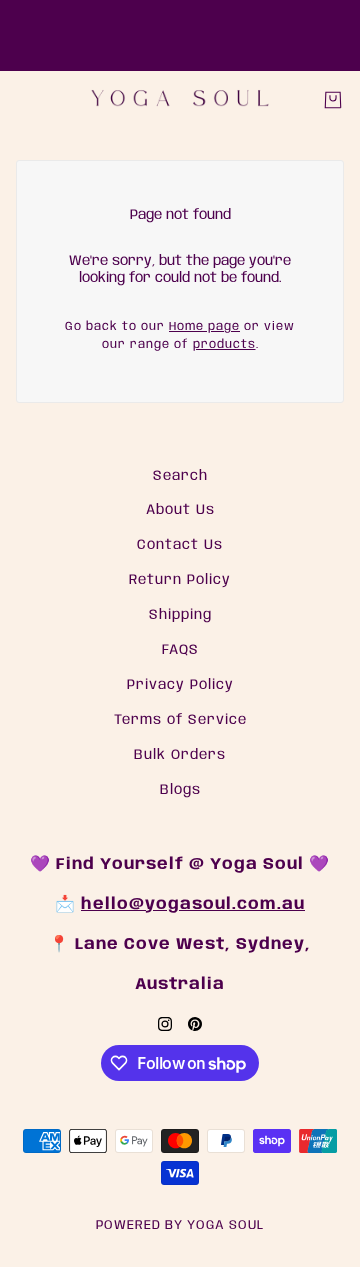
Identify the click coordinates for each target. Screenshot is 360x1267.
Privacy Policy (180, 685)
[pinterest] (195, 1024)
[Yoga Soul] (180, 99)
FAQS (180, 650)
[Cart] (333, 100)
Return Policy (180, 580)
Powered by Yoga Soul (180, 1225)
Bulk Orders (180, 755)
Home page (204, 326)
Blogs (180, 790)
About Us (180, 510)
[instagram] (165, 1024)
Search (180, 476)
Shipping (180, 615)
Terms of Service (180, 720)
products (224, 344)
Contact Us (180, 545)
